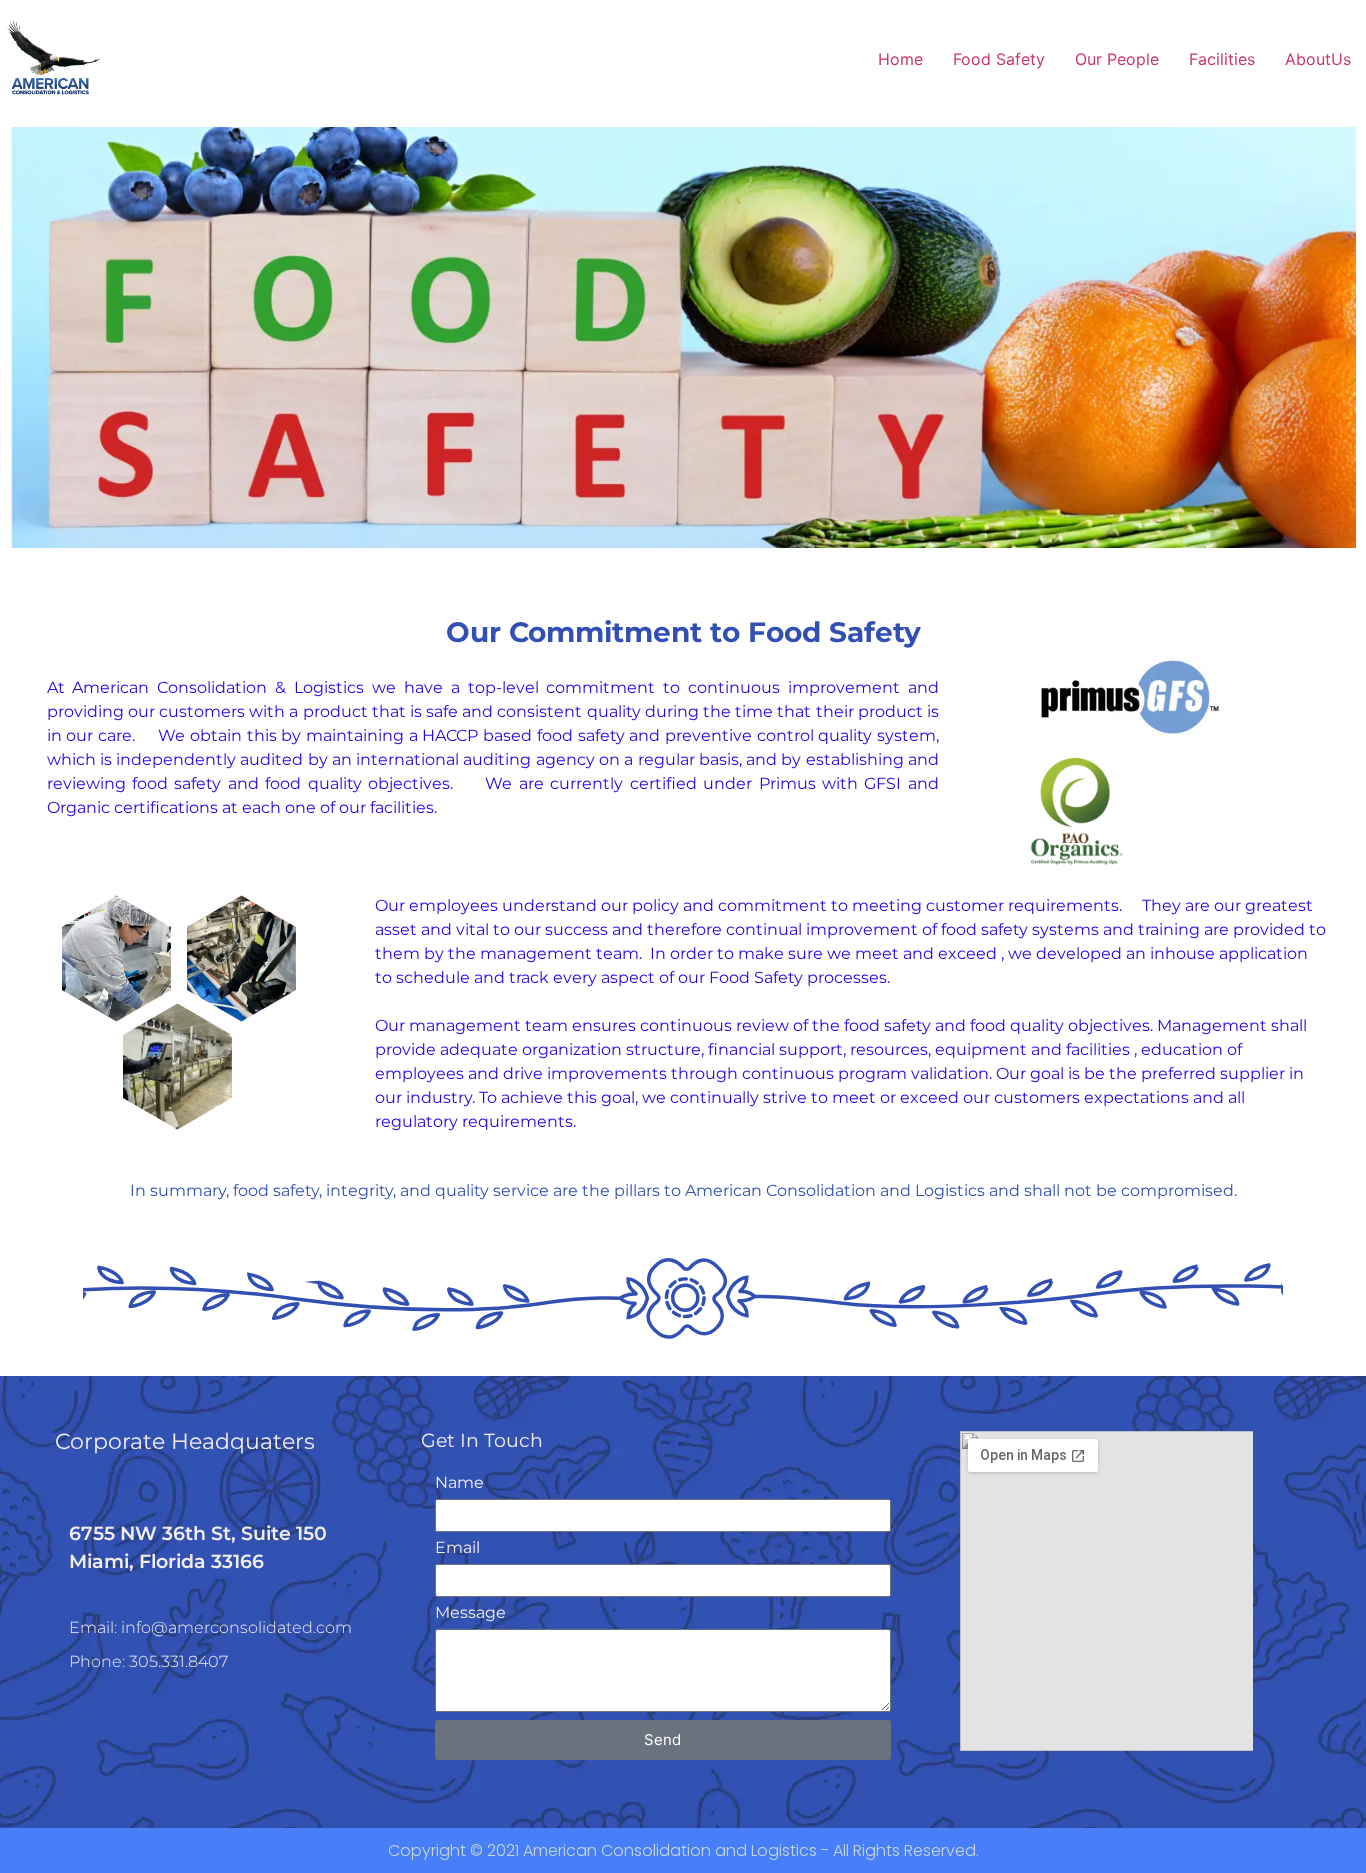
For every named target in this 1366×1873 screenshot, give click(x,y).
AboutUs (1318, 59)
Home (900, 59)
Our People (1117, 59)
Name (459, 1483)
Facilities (1222, 59)
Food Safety (999, 59)
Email (457, 1548)
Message (470, 1613)
